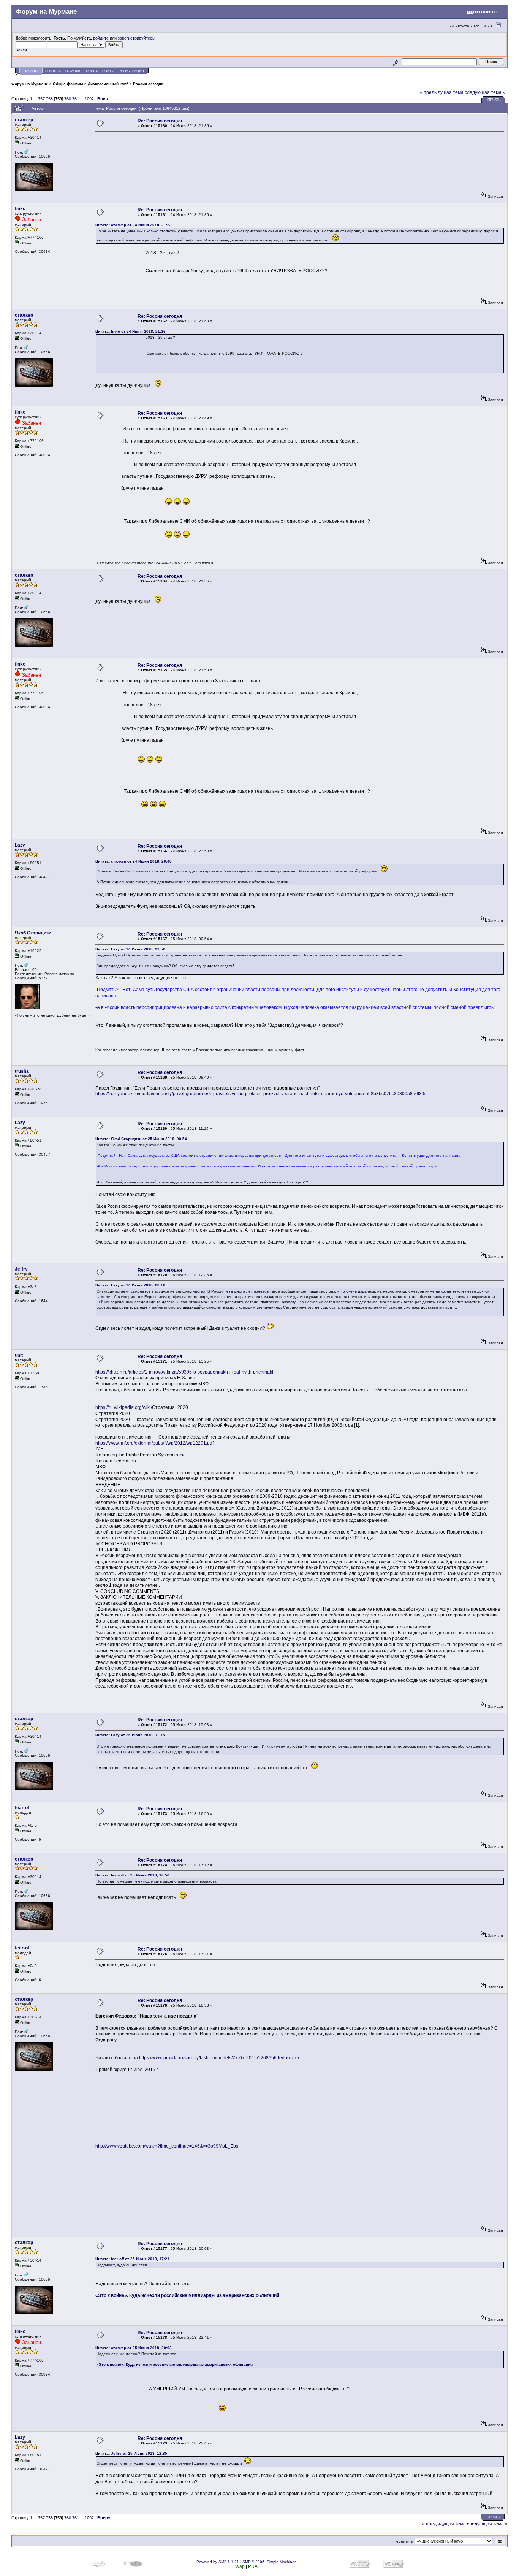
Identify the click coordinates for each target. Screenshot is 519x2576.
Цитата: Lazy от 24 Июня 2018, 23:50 (130, 949)
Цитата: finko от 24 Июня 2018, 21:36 (131, 331)
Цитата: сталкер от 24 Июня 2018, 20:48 (134, 861)
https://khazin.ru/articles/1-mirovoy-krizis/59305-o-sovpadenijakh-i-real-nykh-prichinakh (185, 1372)
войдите (101, 38)
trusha (22, 1071)
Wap (240, 2566)
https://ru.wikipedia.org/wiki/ (124, 1407)
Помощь (73, 71)
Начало (31, 71)
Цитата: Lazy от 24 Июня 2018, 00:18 (130, 1285)
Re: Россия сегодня (160, 121)
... (36, 99)
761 (76, 99)
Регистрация (131, 71)
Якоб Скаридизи (33, 933)
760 (68, 99)
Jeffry (21, 1269)
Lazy (20, 845)
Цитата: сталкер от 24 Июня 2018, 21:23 (134, 225)
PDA (253, 2566)
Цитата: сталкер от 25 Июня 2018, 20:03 (134, 2348)
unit (19, 1355)
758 (49, 99)
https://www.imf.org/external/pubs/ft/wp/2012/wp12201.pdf (154, 1443)
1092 (89, 99)
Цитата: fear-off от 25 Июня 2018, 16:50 (132, 1875)
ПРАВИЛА (53, 71)
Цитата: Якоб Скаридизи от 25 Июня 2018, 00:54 (141, 1139)
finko (20, 209)
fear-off (23, 1808)
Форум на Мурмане (30, 84)
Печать (494, 100)
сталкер (24, 120)
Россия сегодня (148, 84)
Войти (108, 71)
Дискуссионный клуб (108, 84)
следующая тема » (485, 92)
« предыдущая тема (442, 92)
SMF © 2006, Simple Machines (269, 2562)
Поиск (92, 71)
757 (41, 99)
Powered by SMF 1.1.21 (218, 2562)
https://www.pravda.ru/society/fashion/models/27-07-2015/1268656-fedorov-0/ (219, 2058)
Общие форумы (68, 84)
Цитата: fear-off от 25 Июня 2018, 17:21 (132, 2259)
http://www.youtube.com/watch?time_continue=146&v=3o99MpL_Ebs (167, 2146)
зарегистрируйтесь (136, 38)
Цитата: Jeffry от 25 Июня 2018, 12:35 (131, 2453)
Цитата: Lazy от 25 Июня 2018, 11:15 (130, 1735)
